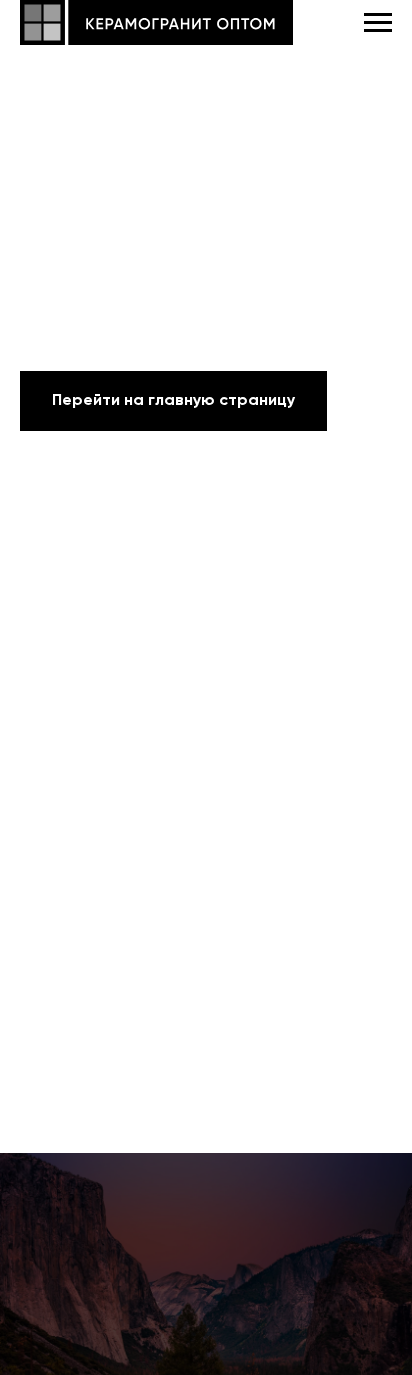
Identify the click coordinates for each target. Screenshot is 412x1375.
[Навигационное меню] (378, 23)
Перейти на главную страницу (173, 401)
